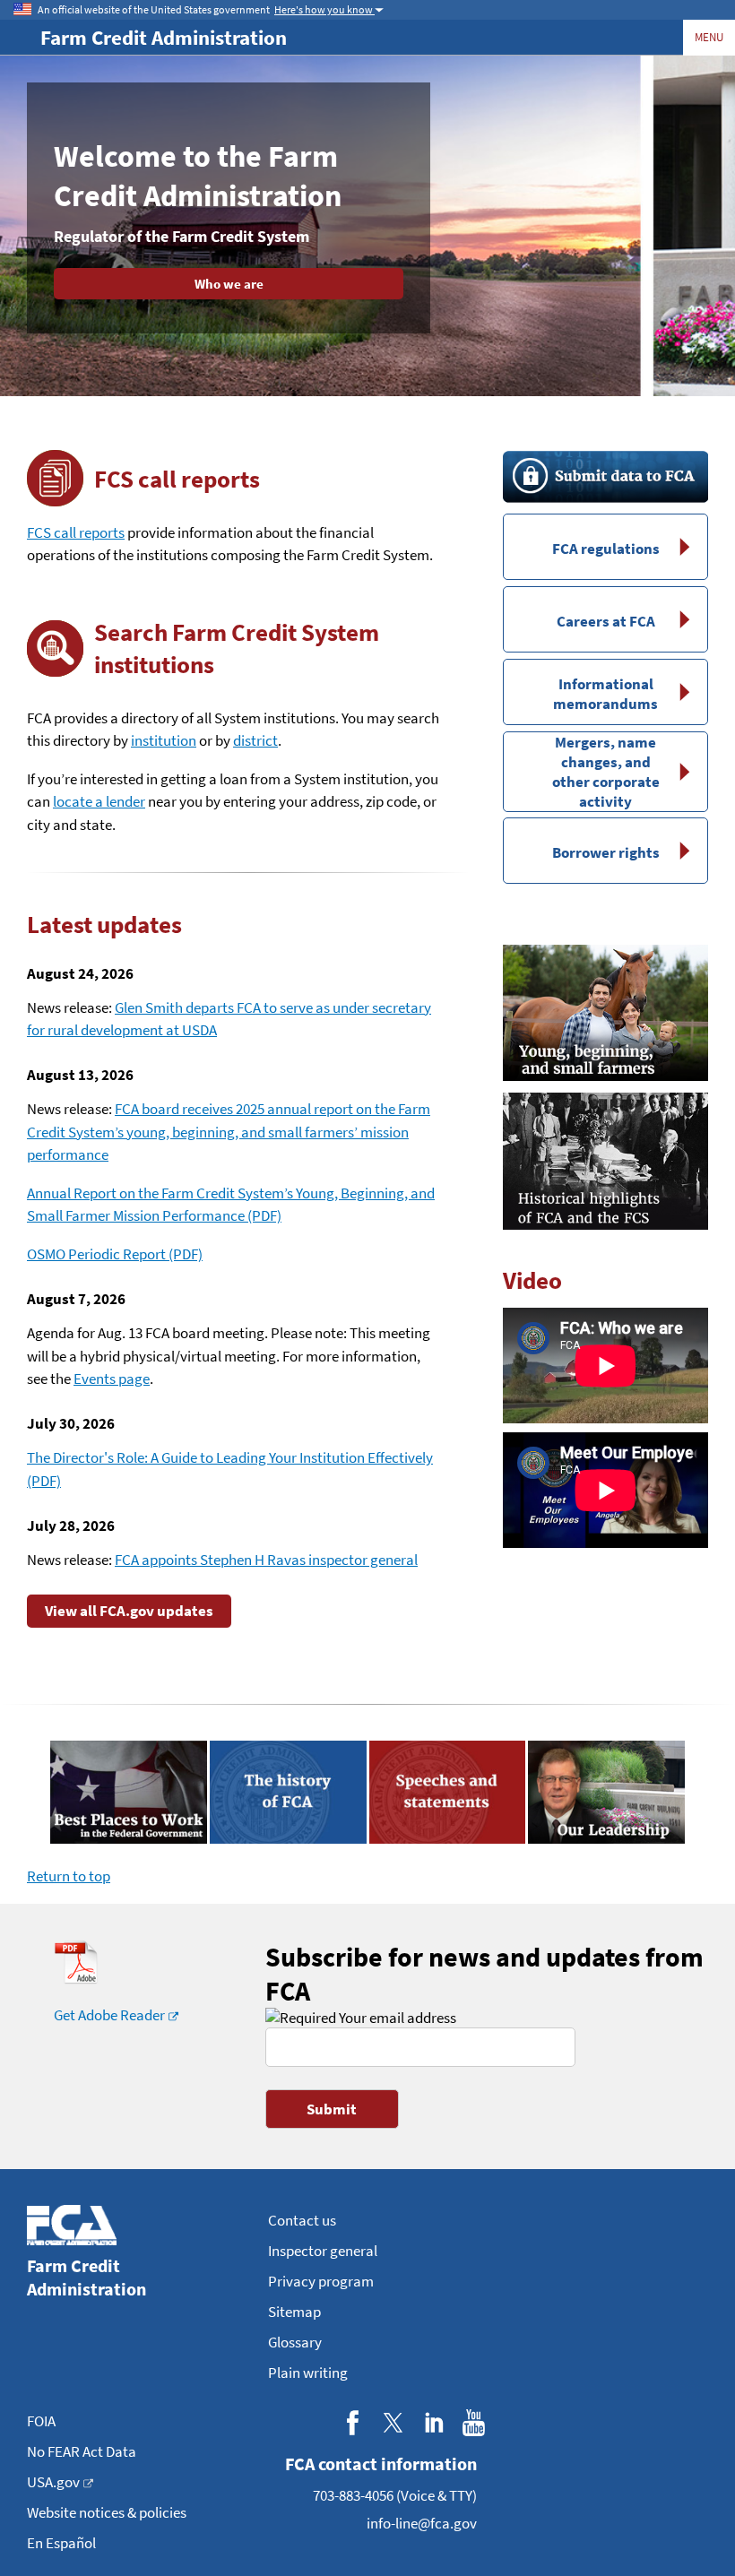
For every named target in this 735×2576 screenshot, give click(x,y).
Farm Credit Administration (164, 37)
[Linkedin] (433, 2422)
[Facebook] (353, 2422)
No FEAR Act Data (82, 2451)
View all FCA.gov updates (129, 1611)
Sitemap (294, 2312)
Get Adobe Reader (109, 2015)
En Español (61, 2543)
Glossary (295, 2342)
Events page (112, 1379)
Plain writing (308, 2373)
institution (164, 740)
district (255, 740)
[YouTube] (474, 2422)
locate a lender (99, 801)
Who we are (229, 284)
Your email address (396, 2018)
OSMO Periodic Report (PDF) (115, 1254)
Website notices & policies (107, 2512)
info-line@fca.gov (422, 2523)
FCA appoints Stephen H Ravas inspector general (266, 1560)
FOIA (41, 2421)
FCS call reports (76, 532)
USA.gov (53, 2482)
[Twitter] (393, 2422)
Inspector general (323, 2251)
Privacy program (321, 2281)
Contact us (302, 2220)
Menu (709, 37)
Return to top (69, 1876)
